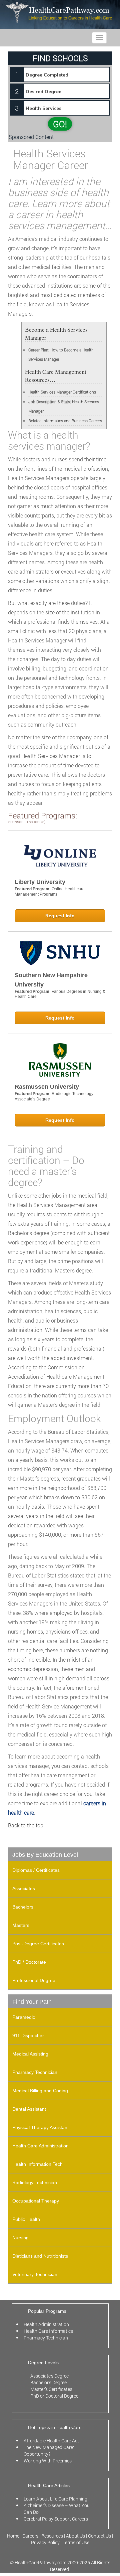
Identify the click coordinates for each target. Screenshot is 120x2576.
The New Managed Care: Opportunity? (49, 2451)
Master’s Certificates (51, 2389)
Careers (30, 2536)
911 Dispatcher (28, 2035)
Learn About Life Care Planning (55, 2499)
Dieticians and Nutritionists (40, 2256)
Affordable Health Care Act (51, 2441)
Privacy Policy (45, 2542)
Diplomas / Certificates (36, 1870)
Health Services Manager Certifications (62, 392)
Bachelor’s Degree (48, 2382)
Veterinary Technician (35, 2274)
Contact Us (99, 2536)
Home (14, 2536)
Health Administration (46, 2324)
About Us (75, 2536)
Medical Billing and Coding (40, 2091)
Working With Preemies (48, 2461)
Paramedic (24, 2017)
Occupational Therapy (36, 2201)
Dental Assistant (29, 2109)
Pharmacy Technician (35, 2072)
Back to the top (26, 1825)
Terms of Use (76, 2542)
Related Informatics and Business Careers (65, 421)
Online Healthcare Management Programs (50, 892)
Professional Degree (34, 1980)
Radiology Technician (35, 2182)
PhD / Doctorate (29, 1962)
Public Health (26, 2219)
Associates (24, 1888)
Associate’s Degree (49, 2376)
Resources (53, 2536)
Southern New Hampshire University (51, 980)
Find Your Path (32, 2002)
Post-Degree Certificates (38, 1944)
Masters (21, 1925)
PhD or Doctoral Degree (54, 2396)
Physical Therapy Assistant (40, 2127)
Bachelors (23, 1907)
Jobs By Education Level (45, 1855)
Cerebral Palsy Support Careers (56, 2519)
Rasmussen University (47, 1087)
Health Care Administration (40, 2146)
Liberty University (40, 882)
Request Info (60, 916)
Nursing (20, 2238)
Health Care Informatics (48, 2331)
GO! (60, 124)
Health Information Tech (37, 2164)
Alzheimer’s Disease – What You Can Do (57, 2509)
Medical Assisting (30, 2054)
